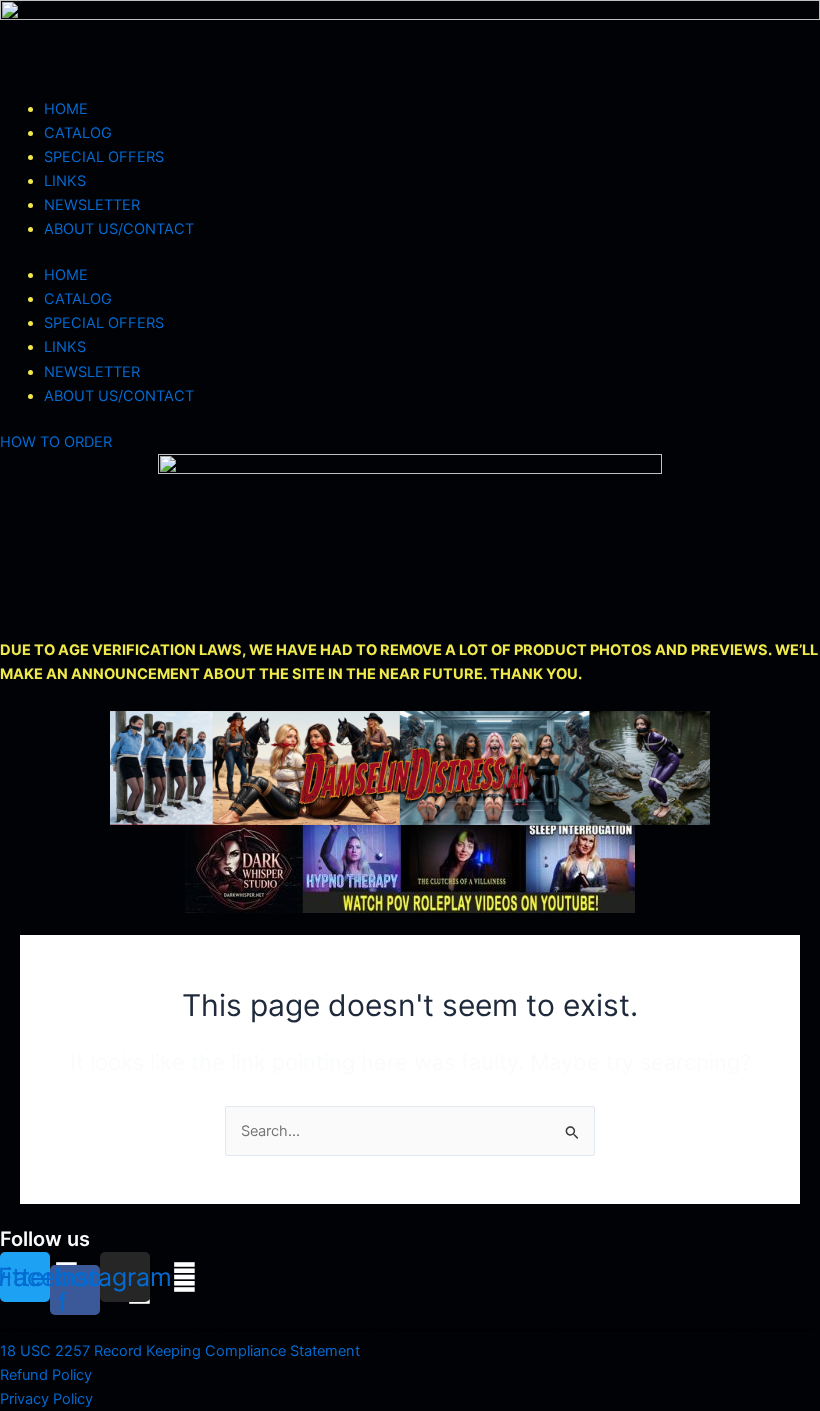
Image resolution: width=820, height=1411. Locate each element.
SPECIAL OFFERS (104, 157)
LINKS (65, 181)
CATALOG (78, 133)
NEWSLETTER (92, 205)
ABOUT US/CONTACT (119, 229)
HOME (66, 109)
